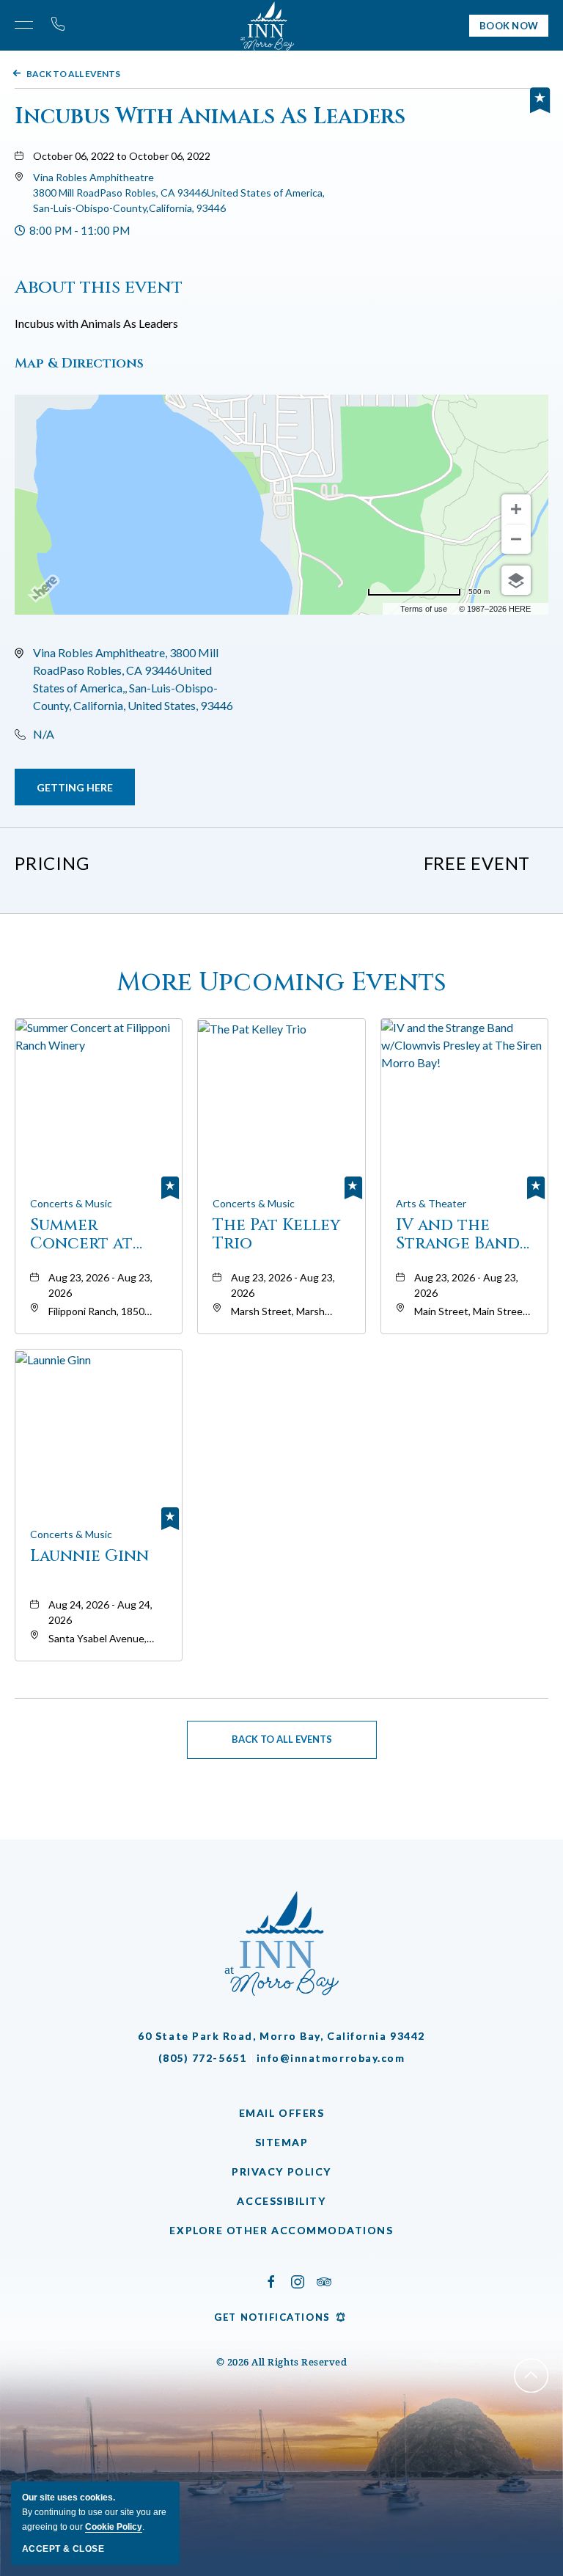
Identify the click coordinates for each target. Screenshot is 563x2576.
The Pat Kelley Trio (276, 1234)
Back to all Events (73, 74)
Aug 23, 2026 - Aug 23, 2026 (100, 1285)
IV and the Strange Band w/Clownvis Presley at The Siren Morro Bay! (460, 1234)
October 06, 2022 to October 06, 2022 (122, 156)
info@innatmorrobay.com (331, 2058)
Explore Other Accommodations (281, 2230)
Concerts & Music (71, 1203)
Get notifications (272, 2317)
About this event (99, 287)
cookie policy (114, 2527)
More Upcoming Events (281, 983)
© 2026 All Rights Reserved (282, 2362)
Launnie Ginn (89, 1557)
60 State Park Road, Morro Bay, (281, 2036)
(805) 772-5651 (203, 2058)
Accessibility (281, 2201)
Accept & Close (63, 2549)
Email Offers (281, 2113)
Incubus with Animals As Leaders (210, 117)
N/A (44, 734)
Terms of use (424, 609)
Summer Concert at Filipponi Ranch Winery (92, 1234)
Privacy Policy (281, 2171)
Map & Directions (79, 363)
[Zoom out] (516, 539)
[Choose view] (516, 580)
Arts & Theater (431, 1203)
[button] (179, 193)
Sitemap (282, 2142)
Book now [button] (509, 26)
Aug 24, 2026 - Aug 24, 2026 (100, 1612)
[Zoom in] (516, 509)
